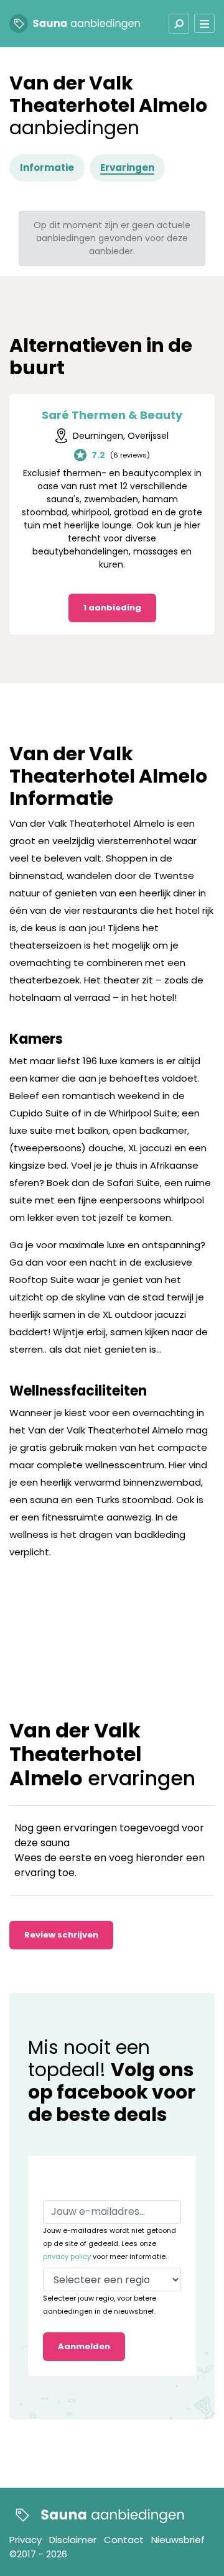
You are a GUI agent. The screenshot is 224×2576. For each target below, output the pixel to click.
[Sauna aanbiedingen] (97, 2515)
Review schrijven (61, 1935)
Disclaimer (73, 2540)
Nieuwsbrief (178, 2540)
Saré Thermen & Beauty (112, 415)
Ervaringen (127, 168)
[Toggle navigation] (179, 24)
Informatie (47, 168)
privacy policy (67, 2256)
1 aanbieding (112, 608)
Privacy (26, 2540)
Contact (124, 2540)
